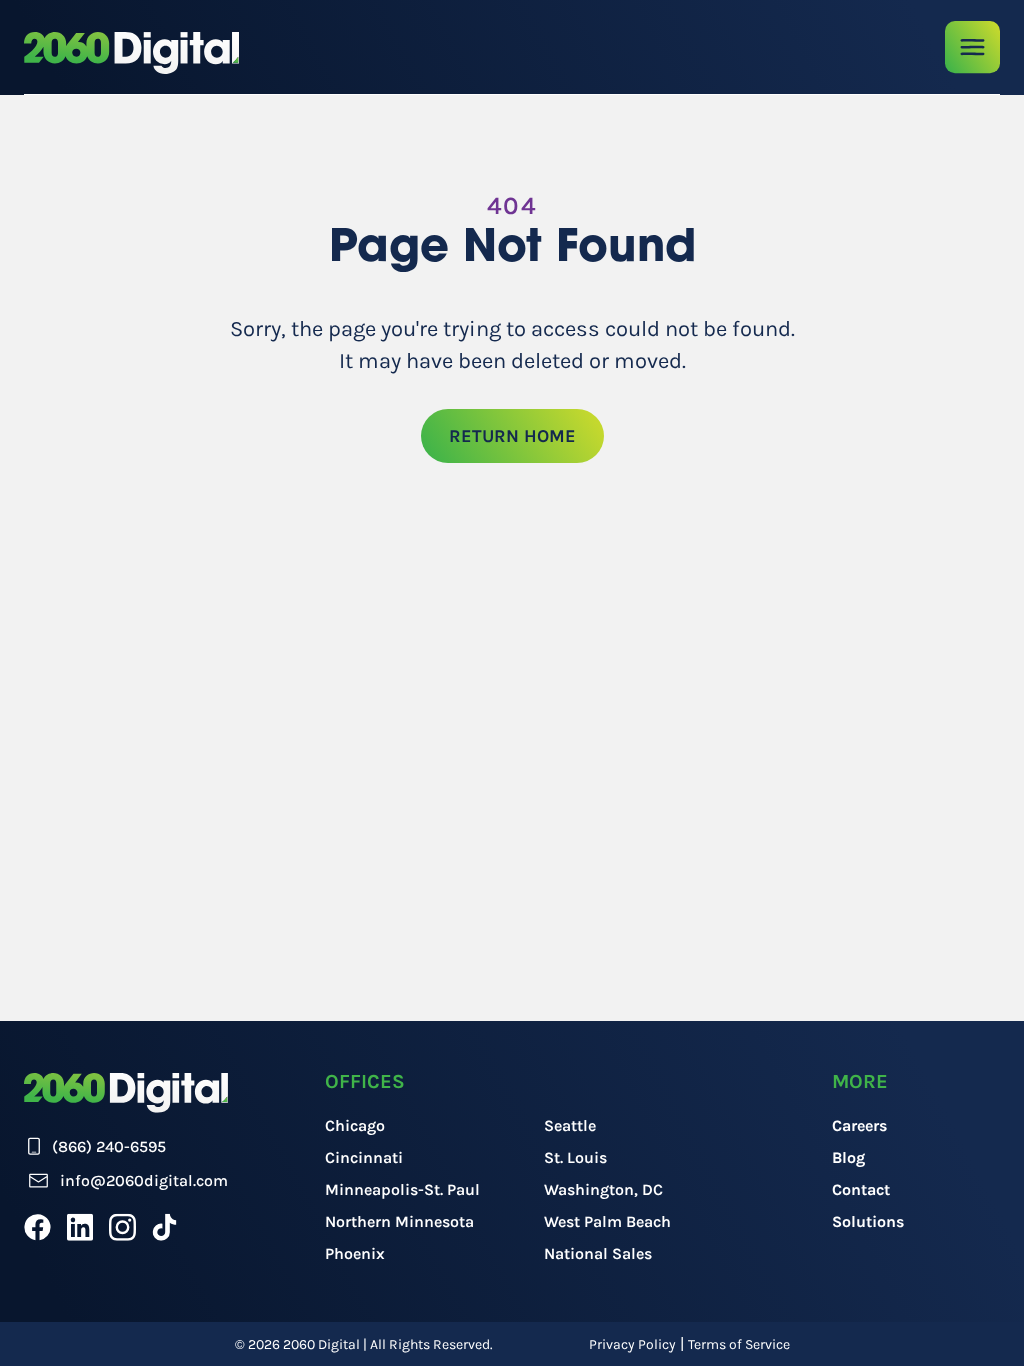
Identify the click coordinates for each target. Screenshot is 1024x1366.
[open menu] (972, 47)
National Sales (598, 1253)
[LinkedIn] (80, 1227)
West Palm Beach (607, 1221)
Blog (848, 1157)
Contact (861, 1189)
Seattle (570, 1125)
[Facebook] (37, 1227)
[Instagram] (122, 1227)
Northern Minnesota (399, 1221)
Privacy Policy (632, 1344)
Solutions (868, 1221)
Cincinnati (364, 1157)
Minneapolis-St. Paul (402, 1189)
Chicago (355, 1125)
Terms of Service (739, 1344)
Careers (859, 1125)
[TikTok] (164, 1227)
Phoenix (355, 1253)
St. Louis (575, 1157)
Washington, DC (603, 1189)
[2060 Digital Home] (131, 53)
